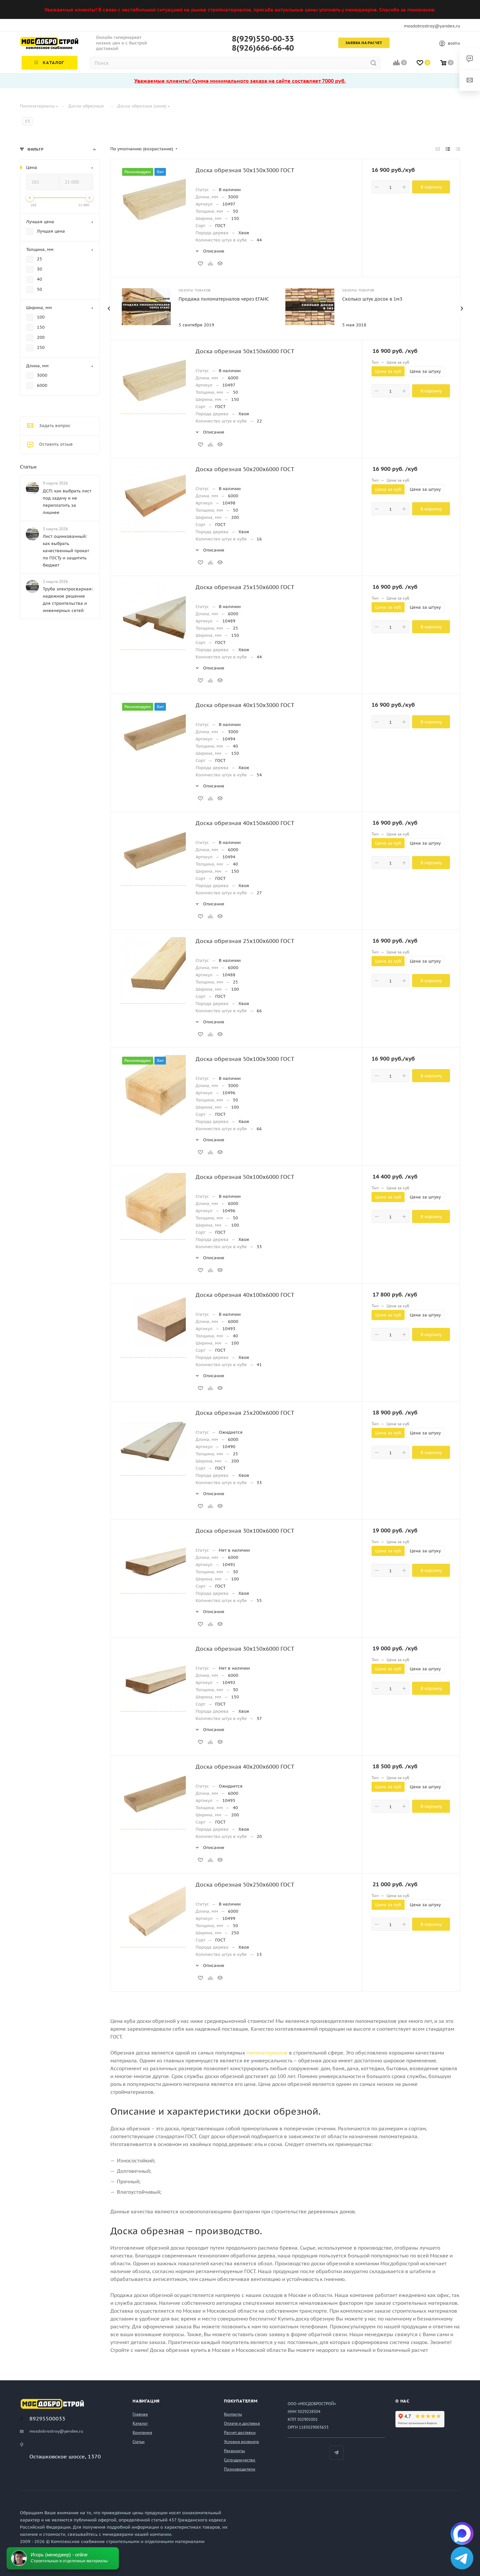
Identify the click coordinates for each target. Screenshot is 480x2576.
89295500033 (47, 2419)
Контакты (233, 2414)
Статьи (28, 467)
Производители (240, 2469)
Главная (140, 2414)
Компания (142, 2432)
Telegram (336, 2453)
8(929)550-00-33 (263, 39)
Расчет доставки (240, 2432)
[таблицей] (458, 149)
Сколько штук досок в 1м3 (372, 299)
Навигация (146, 2401)
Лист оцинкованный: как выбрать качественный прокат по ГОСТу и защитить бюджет (66, 551)
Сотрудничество (240, 2460)
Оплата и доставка (242, 2423)
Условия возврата (241, 2442)
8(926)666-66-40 (263, 48)
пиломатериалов (267, 2053)
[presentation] (109, 308)
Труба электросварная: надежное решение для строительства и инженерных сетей (68, 600)
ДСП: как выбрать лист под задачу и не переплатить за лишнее (67, 502)
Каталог (140, 2423)
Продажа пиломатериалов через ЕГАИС (224, 299)
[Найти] (373, 63)
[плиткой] (438, 149)
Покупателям (241, 2401)
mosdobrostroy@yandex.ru (432, 26)
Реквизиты (234, 2451)
